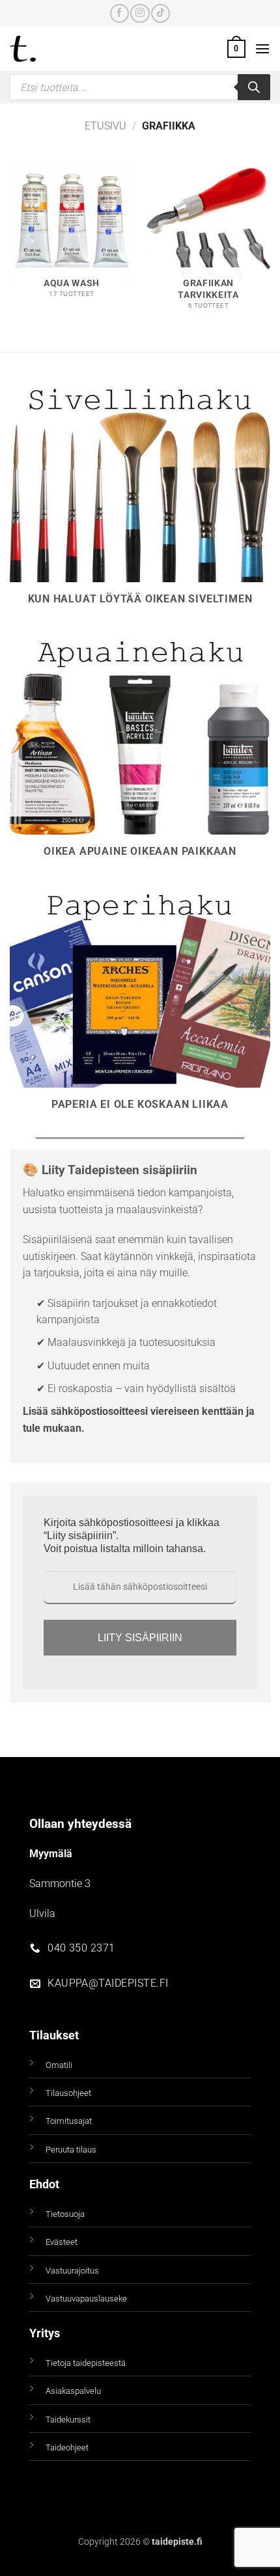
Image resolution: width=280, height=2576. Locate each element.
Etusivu (105, 126)
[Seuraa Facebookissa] (119, 13)
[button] (236, 49)
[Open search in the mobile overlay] (140, 87)
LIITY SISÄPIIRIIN (140, 1638)
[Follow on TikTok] (161, 13)
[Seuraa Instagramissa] (140, 13)
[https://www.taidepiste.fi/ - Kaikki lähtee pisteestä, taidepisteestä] (45, 49)
